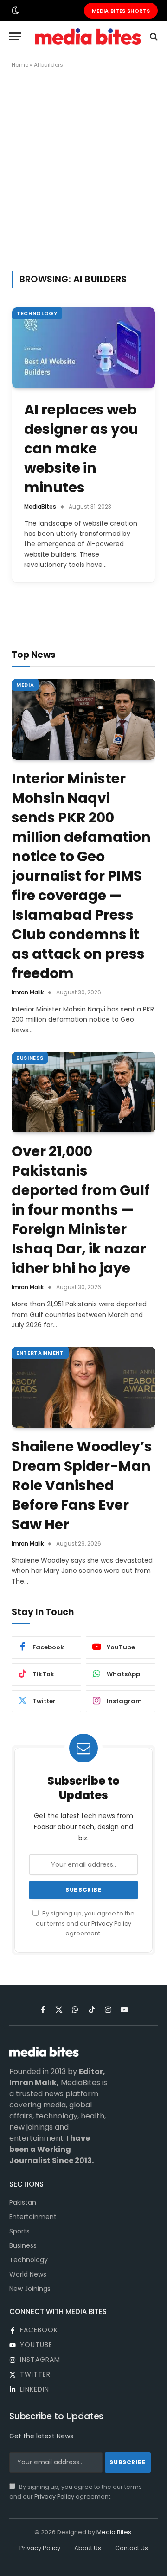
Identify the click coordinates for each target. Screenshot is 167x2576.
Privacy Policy (111, 1924)
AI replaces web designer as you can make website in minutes (81, 448)
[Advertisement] (83, 168)
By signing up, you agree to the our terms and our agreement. (85, 1923)
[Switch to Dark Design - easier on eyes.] (14, 11)
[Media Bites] (88, 36)
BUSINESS (30, 1058)
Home (20, 65)
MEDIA (25, 685)
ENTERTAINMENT (40, 1353)
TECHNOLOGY (37, 313)
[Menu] (15, 36)
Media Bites (114, 2532)
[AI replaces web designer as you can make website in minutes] (83, 347)
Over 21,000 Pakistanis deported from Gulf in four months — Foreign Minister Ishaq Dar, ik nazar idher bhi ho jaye (81, 1210)
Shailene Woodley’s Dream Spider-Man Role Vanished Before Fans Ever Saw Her (82, 1485)
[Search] (153, 36)
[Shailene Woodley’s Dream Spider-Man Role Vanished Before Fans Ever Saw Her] (83, 1387)
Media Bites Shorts (121, 11)
